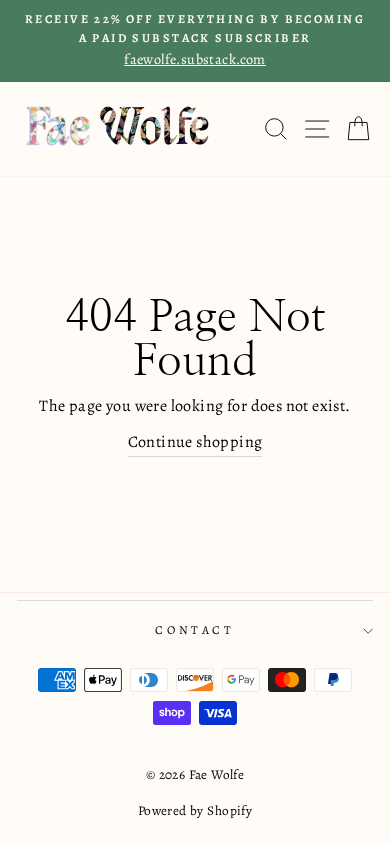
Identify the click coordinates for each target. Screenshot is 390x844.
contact (194, 630)
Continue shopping (195, 442)
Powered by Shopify (195, 810)
